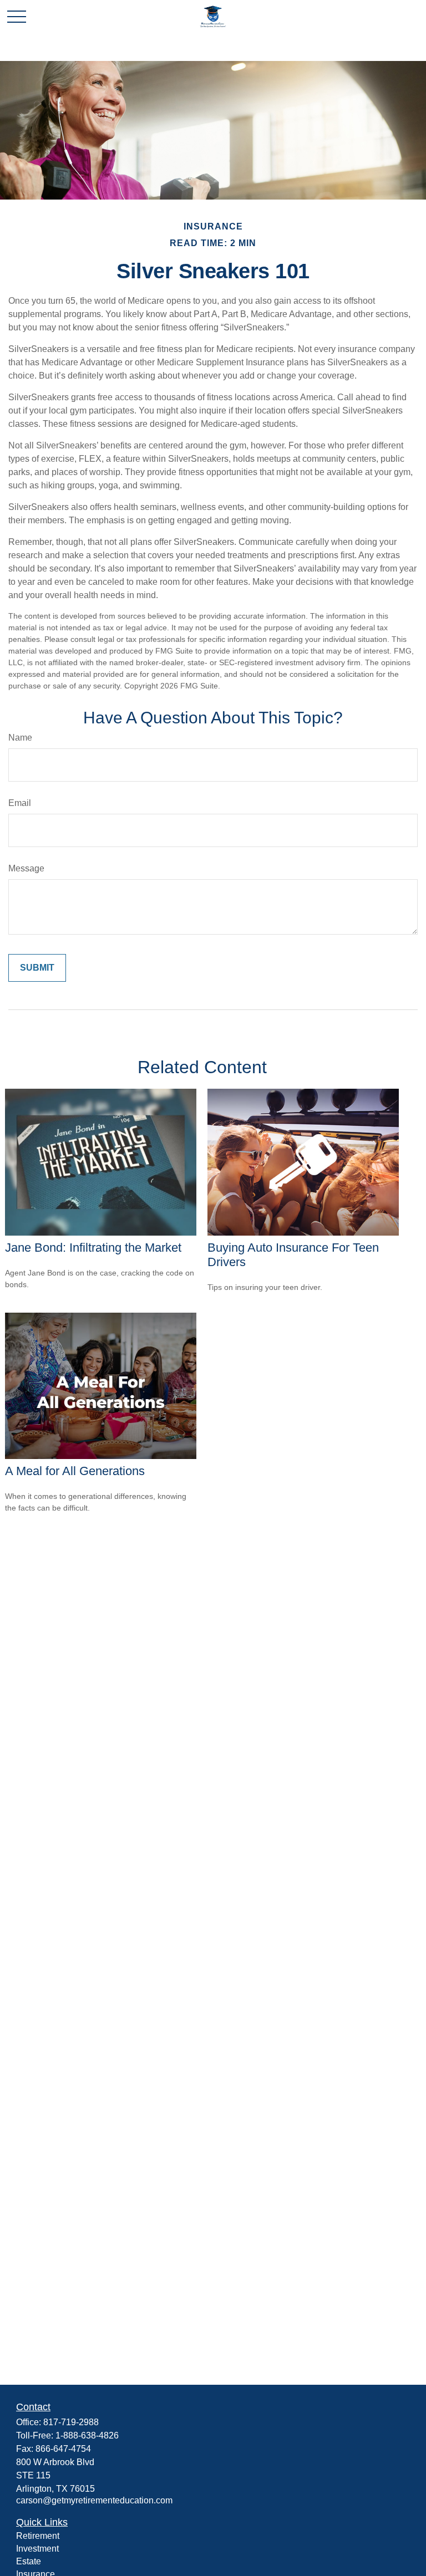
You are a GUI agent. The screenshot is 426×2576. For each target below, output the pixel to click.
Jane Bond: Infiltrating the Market (93, 1248)
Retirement (38, 2536)
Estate (29, 2561)
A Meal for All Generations (75, 1471)
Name (20, 738)
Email (20, 803)
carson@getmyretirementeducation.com (94, 2500)
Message (26, 868)
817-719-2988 (71, 2422)
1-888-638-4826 (87, 2435)
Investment (37, 2549)
